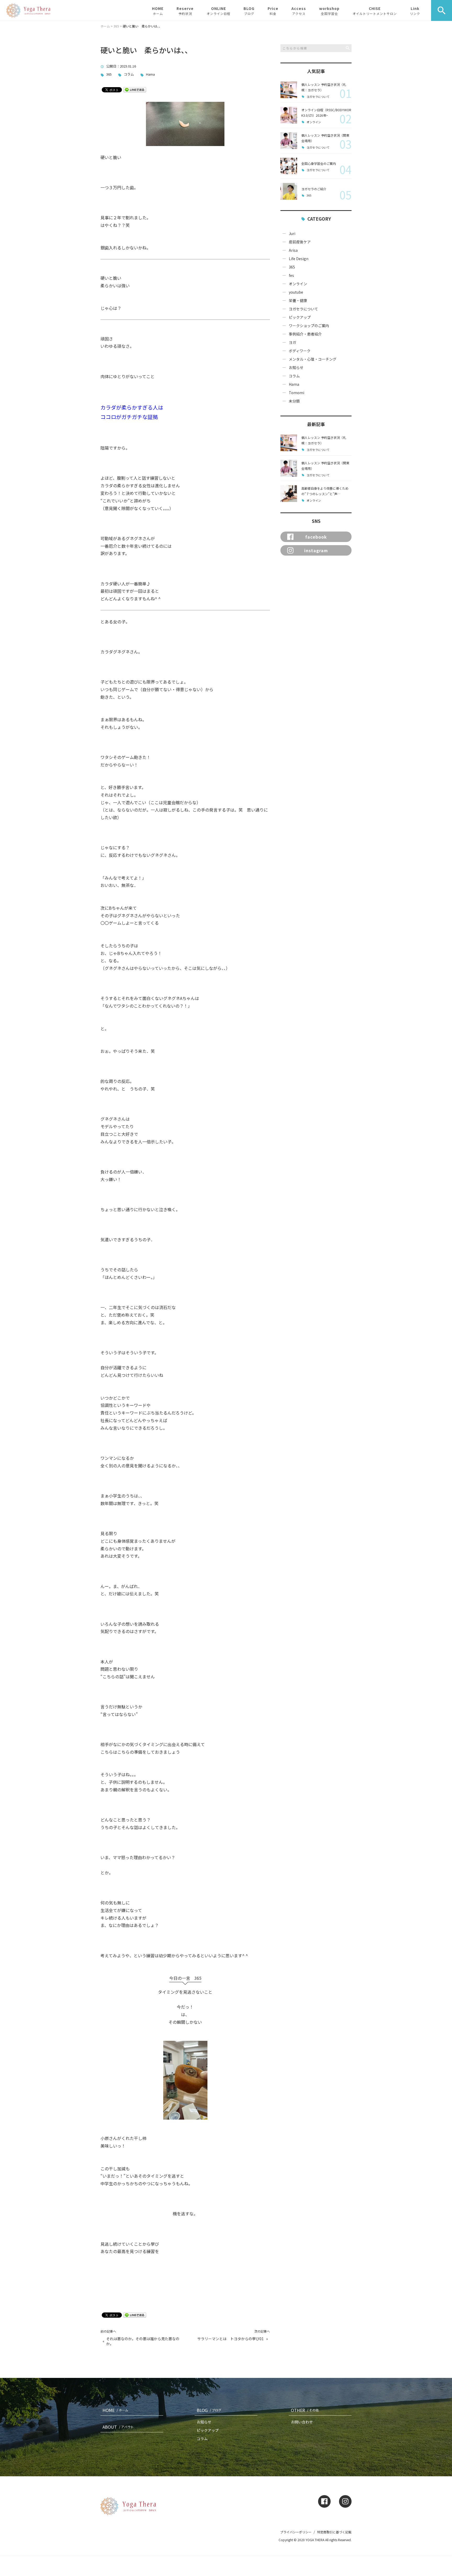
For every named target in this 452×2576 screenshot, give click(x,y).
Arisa (293, 250)
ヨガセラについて (318, 97)
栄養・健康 (298, 300)
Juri (292, 233)
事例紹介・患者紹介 (305, 334)
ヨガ (292, 342)
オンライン (314, 122)
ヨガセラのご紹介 (314, 189)
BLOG (249, 11)
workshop (329, 11)
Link (415, 11)
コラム (129, 74)
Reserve (185, 11)
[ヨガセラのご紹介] (289, 191)
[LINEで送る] (135, 89)
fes (291, 275)
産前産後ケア (300, 242)
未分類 (294, 401)
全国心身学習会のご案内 (319, 163)
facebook (316, 537)
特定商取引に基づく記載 (334, 2532)
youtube (296, 292)
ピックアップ (300, 317)
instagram (316, 550)
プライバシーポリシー (296, 2532)
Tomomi (296, 393)
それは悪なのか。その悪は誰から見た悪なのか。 (143, 2341)
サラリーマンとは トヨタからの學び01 (230, 2339)
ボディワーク (300, 351)
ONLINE (219, 11)
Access (299, 11)
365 (109, 74)
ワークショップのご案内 (309, 326)
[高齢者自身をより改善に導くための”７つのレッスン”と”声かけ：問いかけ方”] (289, 494)
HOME (158, 11)
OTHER (305, 2410)
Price (273, 11)
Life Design (299, 259)
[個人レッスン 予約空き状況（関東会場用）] (289, 141)
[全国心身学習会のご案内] (289, 166)
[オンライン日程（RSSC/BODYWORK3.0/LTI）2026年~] (289, 115)
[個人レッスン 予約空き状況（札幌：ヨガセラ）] (289, 90)
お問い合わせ (302, 2422)
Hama (150, 74)
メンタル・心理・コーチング (313, 359)
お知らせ (296, 367)
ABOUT (118, 2427)
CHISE (375, 11)
